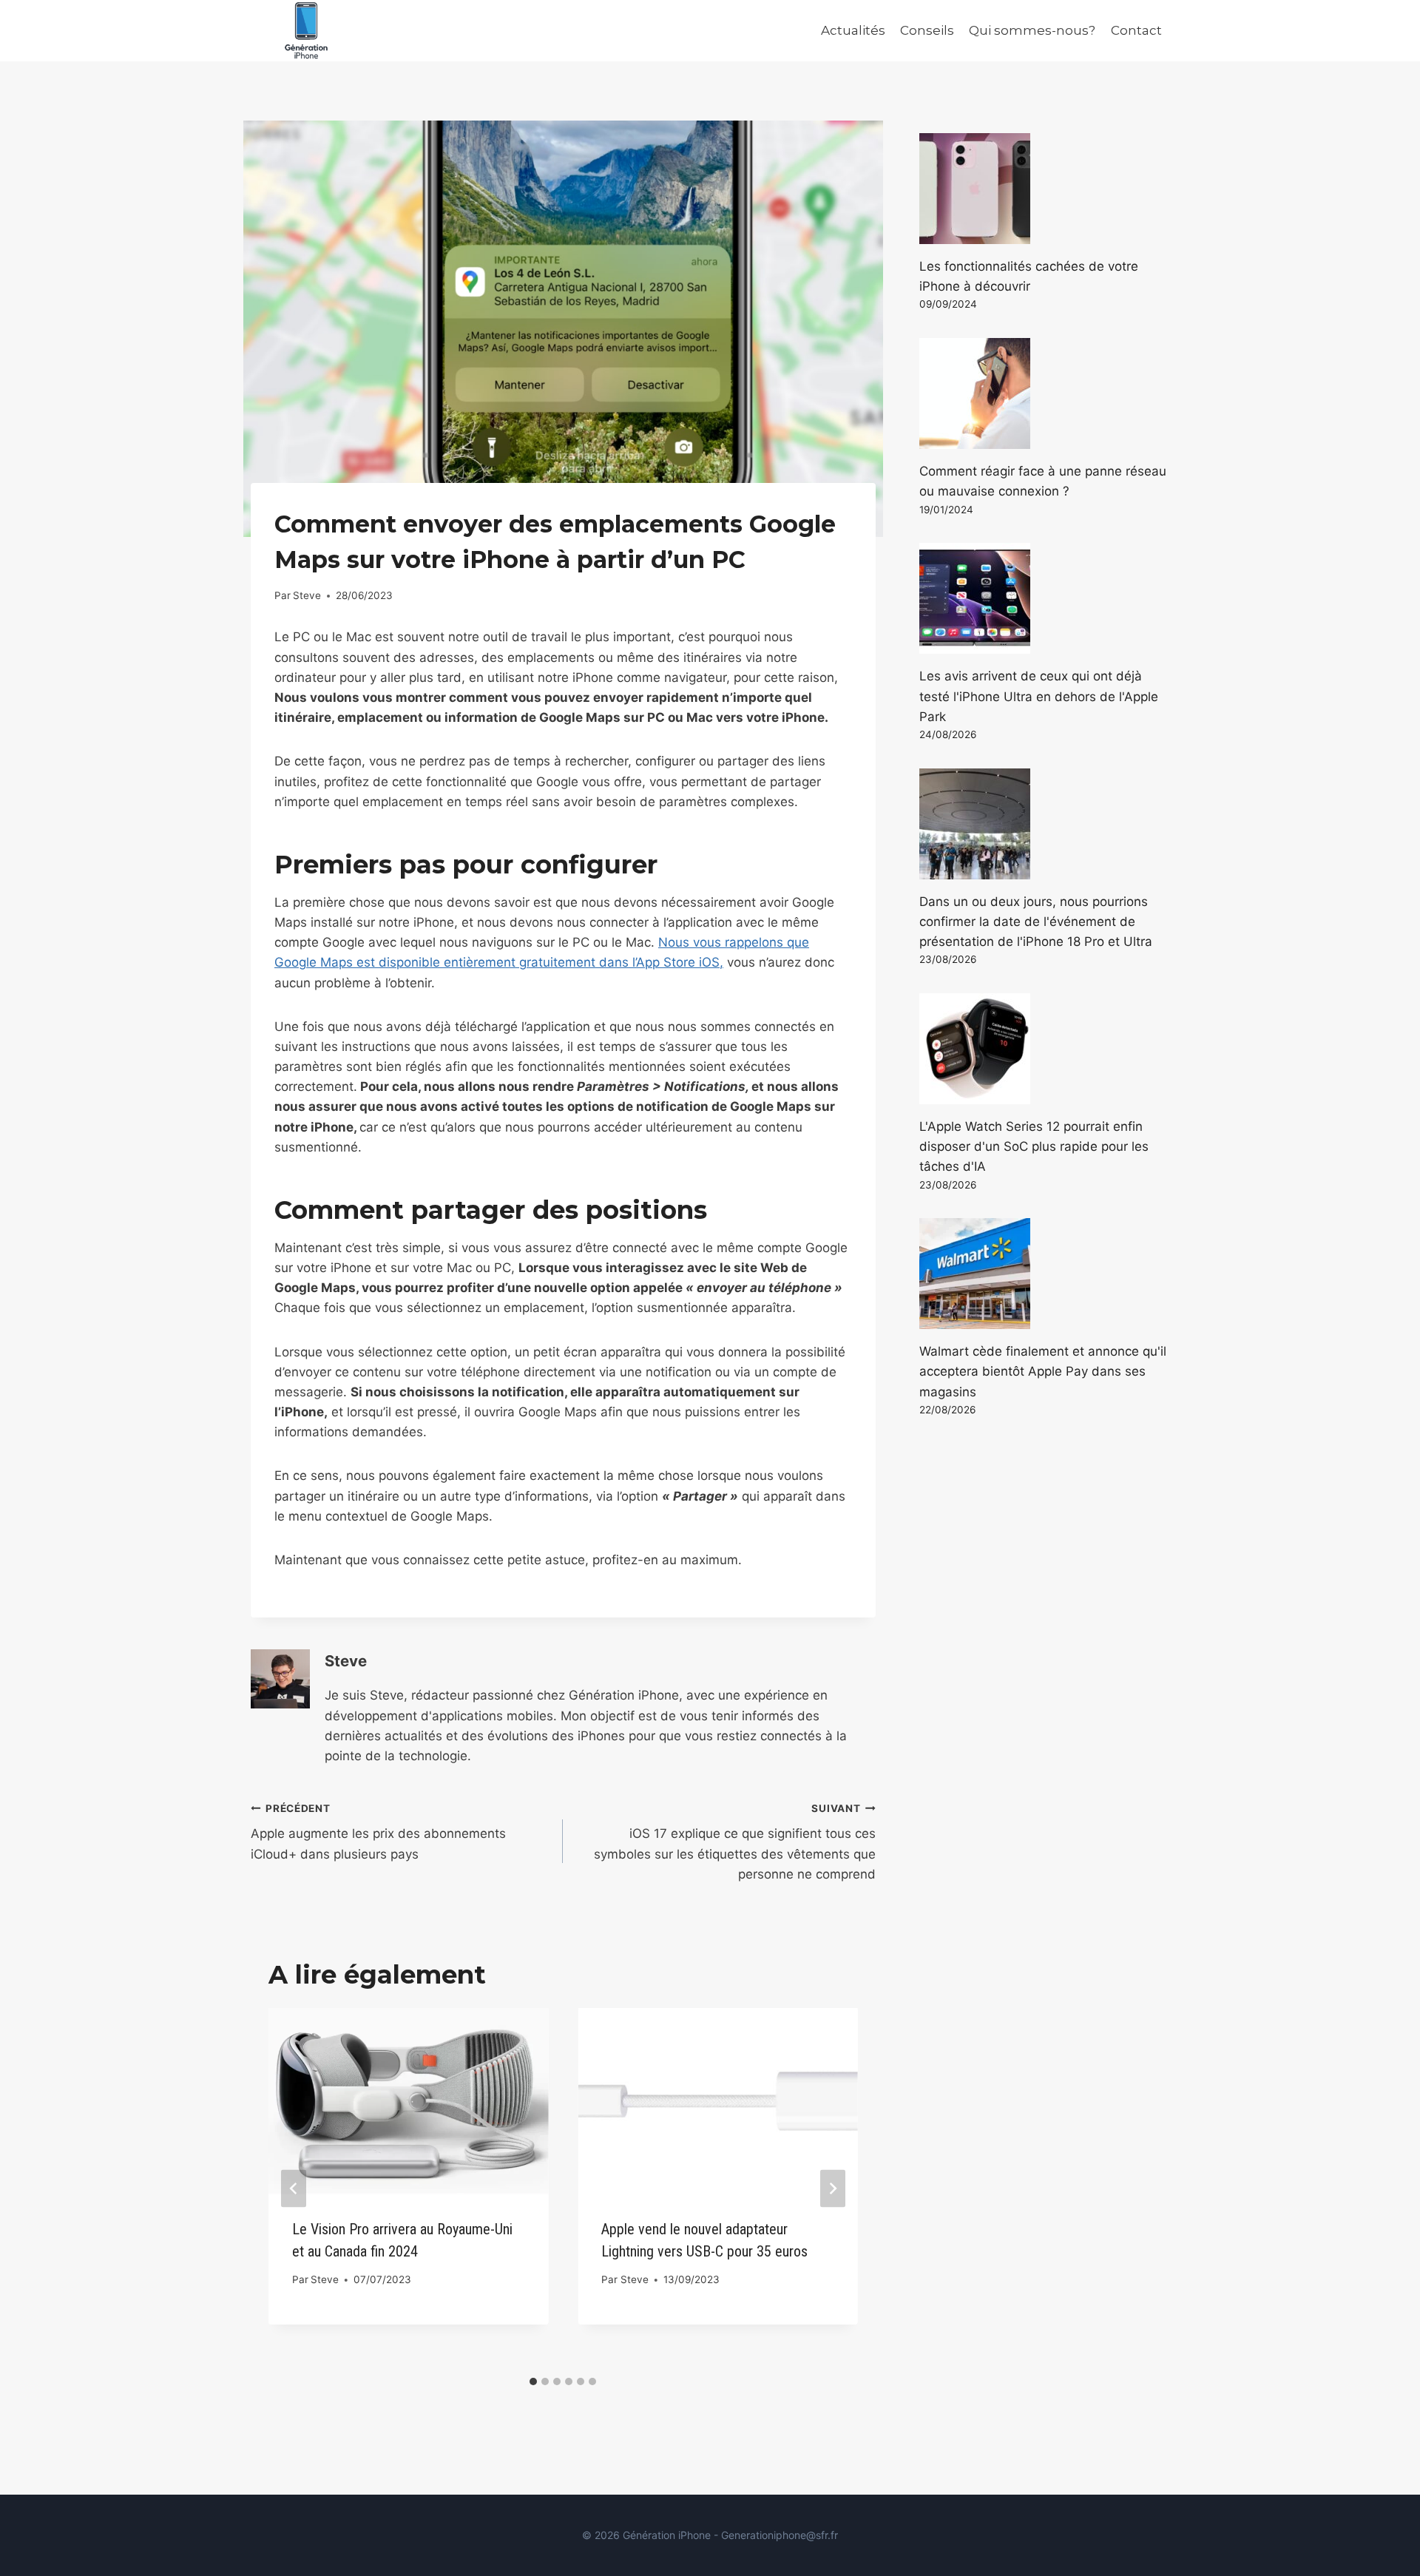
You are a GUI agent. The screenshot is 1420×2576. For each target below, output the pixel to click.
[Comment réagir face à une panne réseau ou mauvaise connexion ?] (1044, 393)
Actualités (853, 30)
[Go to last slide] (294, 2188)
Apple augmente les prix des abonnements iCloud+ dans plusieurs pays (378, 1832)
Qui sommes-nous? (1032, 30)
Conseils (927, 30)
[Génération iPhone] (306, 31)
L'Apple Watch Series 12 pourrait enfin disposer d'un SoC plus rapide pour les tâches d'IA (1034, 1146)
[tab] (533, 2381)
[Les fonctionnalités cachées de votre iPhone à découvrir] (1044, 189)
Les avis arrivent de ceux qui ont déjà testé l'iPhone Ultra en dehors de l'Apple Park (1039, 696)
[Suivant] (833, 2188)
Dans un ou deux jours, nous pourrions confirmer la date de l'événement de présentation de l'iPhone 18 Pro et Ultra (1036, 922)
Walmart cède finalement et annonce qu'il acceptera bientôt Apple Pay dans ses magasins (1043, 1371)
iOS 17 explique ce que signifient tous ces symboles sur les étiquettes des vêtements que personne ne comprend (734, 1842)
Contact (1136, 30)
